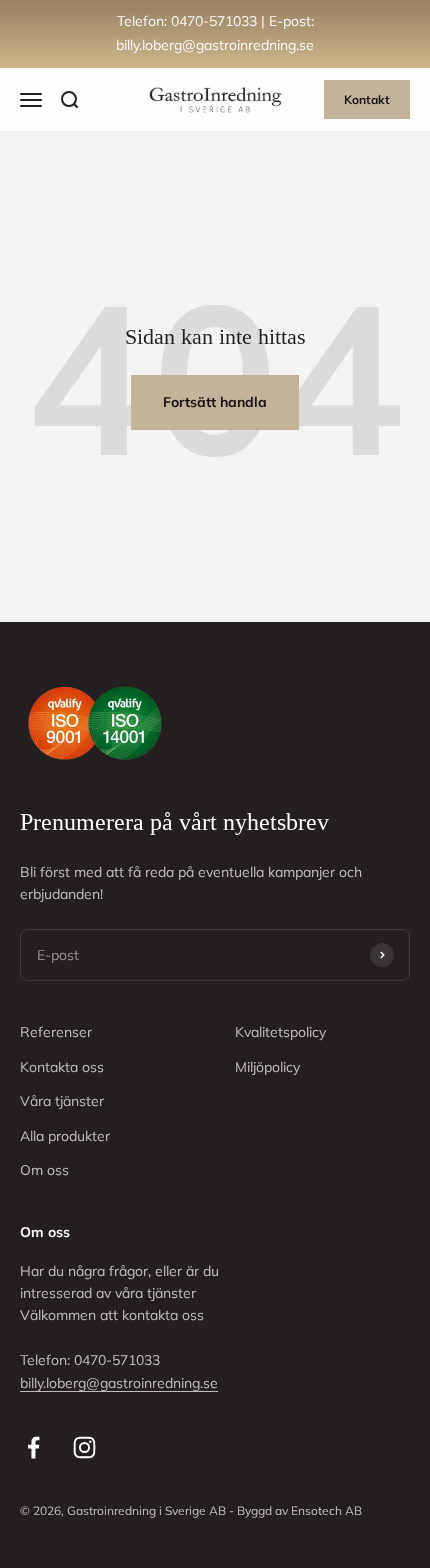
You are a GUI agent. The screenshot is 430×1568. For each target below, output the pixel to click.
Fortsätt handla (215, 402)
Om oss (44, 1170)
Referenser (56, 1032)
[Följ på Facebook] (33, 1447)
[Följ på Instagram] (84, 1447)
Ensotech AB (326, 1510)
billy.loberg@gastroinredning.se (119, 1383)
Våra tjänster (62, 1101)
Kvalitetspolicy (280, 1032)
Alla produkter (65, 1136)
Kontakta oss (62, 1067)
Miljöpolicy (267, 1067)
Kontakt (367, 99)
